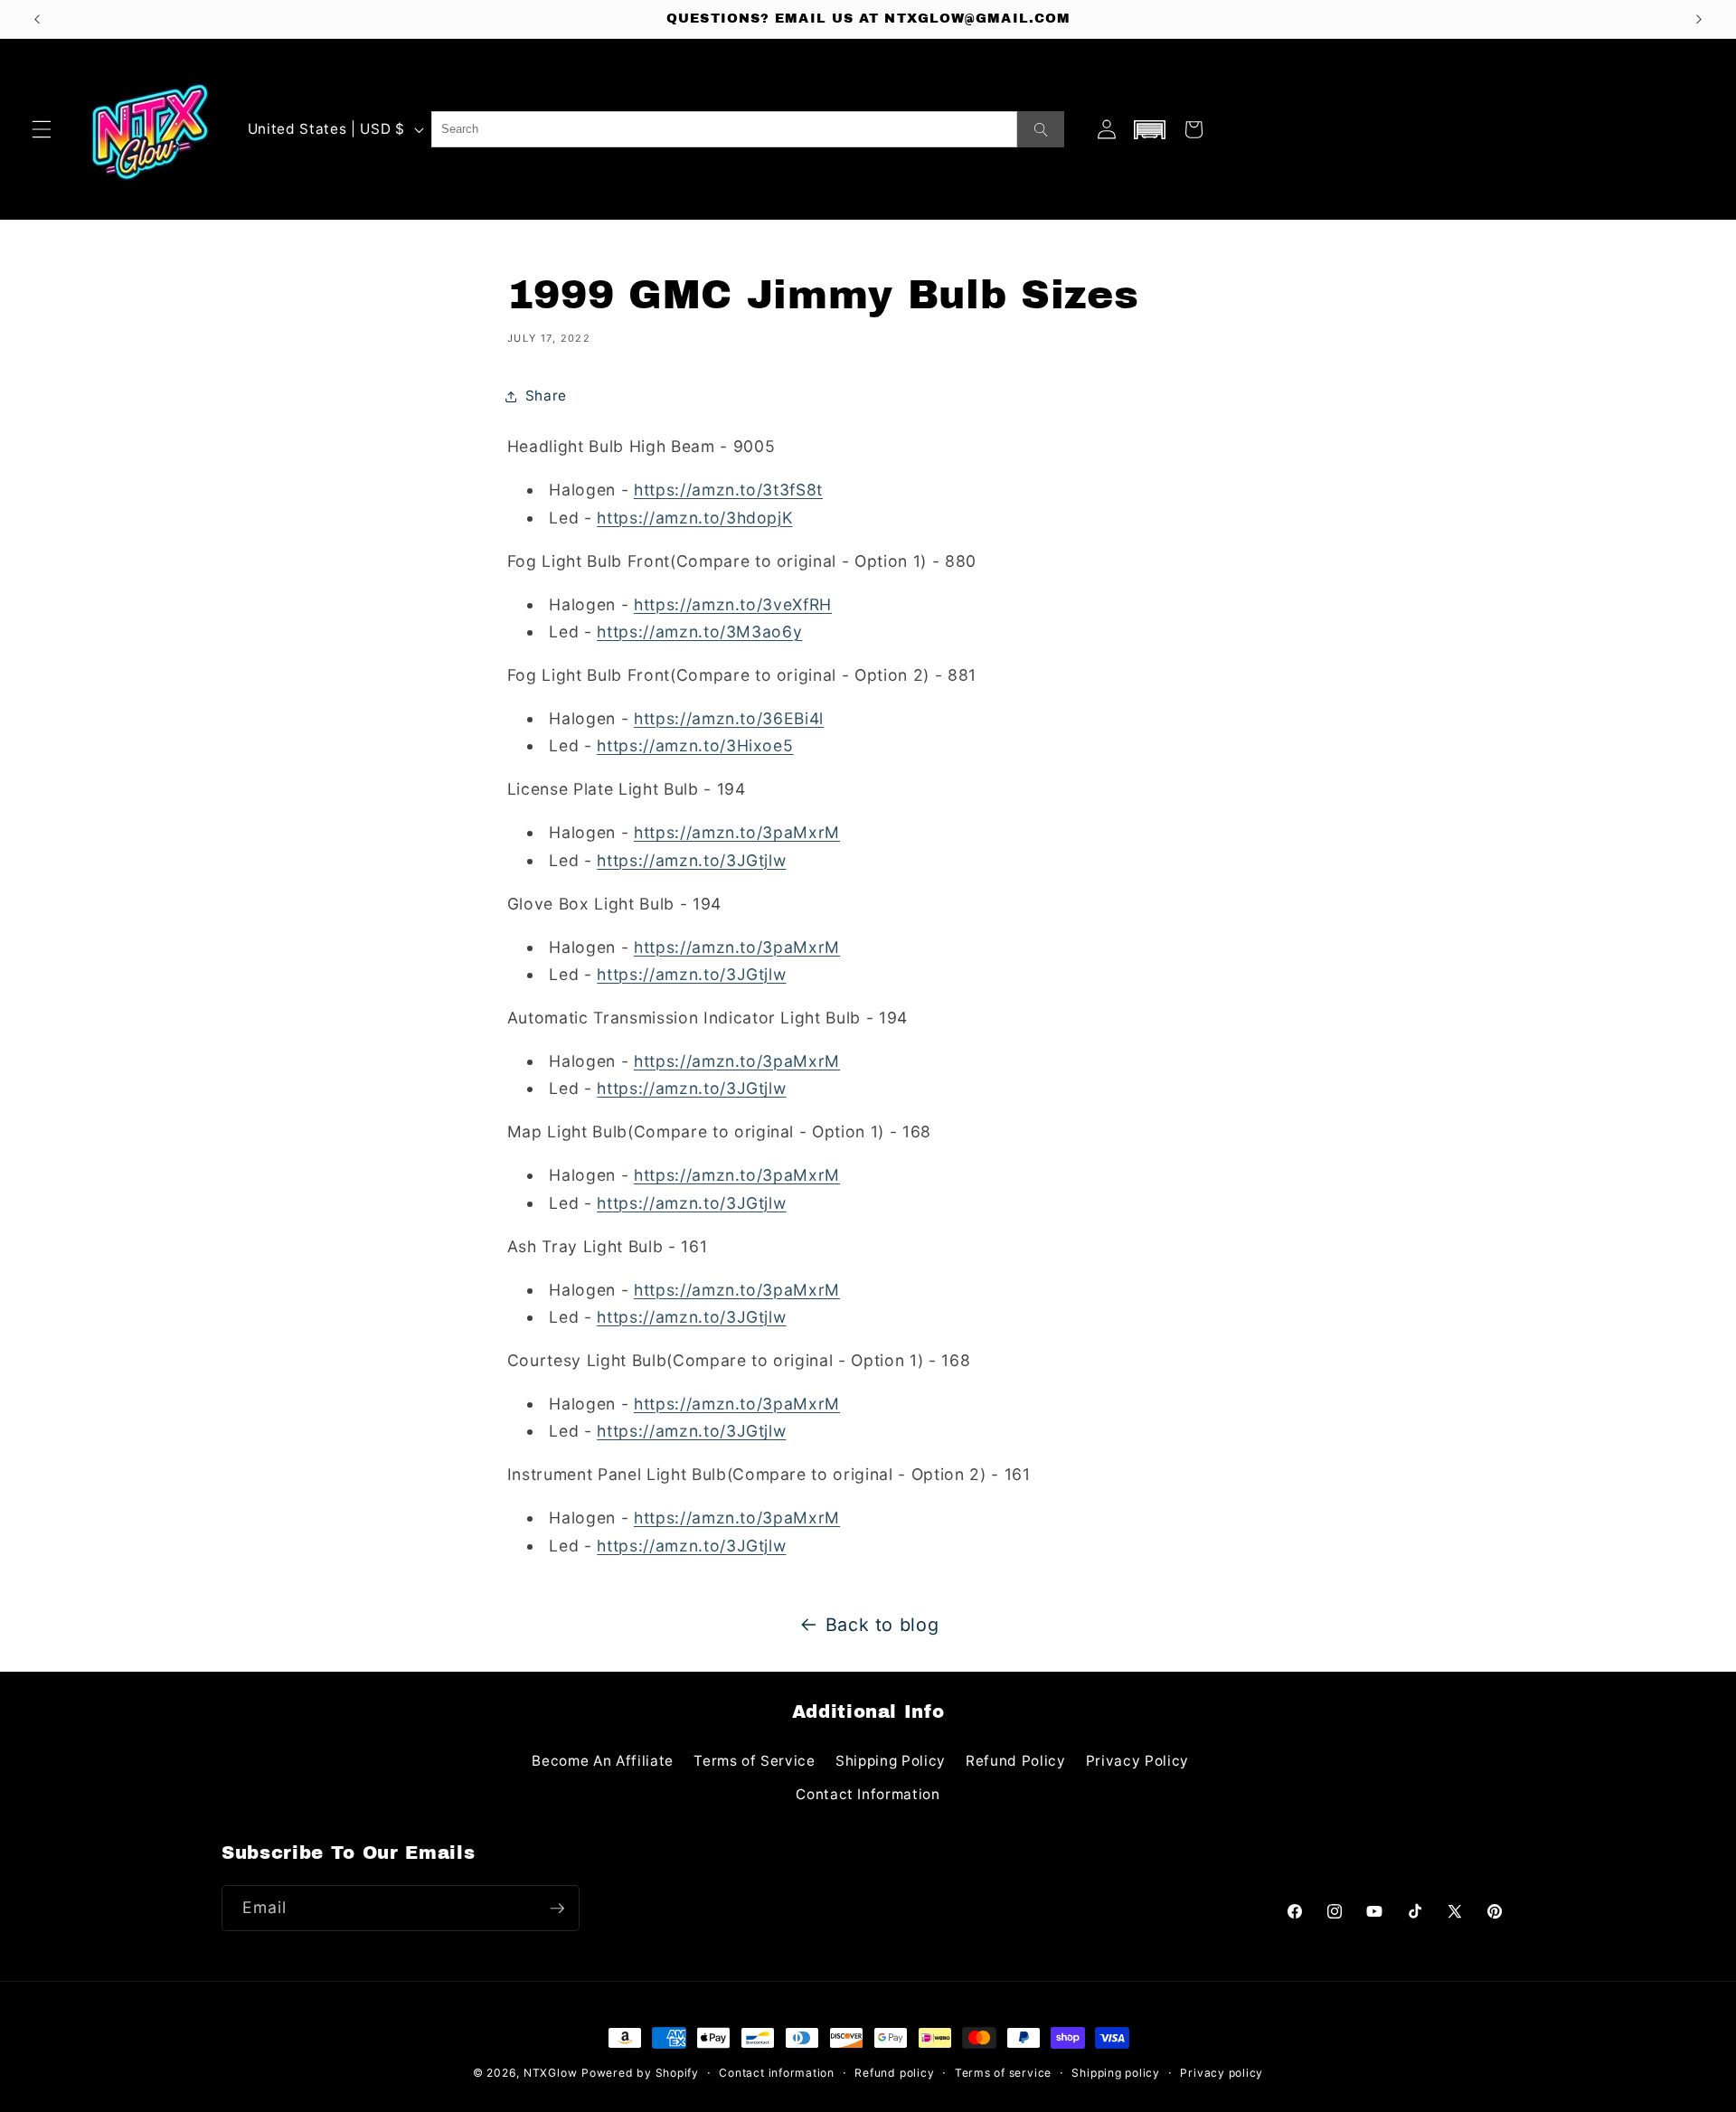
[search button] (1041, 129)
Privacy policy (1222, 2073)
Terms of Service (755, 1761)
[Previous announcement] (37, 19)
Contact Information (868, 1794)
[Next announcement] (1699, 19)
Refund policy (894, 2073)
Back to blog (882, 1625)
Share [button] (546, 396)
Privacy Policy (1137, 1761)
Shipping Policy (891, 1761)
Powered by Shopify (640, 2073)
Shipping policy (1116, 2073)
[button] (42, 129)
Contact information (777, 2073)
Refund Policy (1016, 1761)
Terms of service (1003, 2073)
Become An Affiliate (603, 1761)
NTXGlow (550, 2073)
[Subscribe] (557, 1909)
